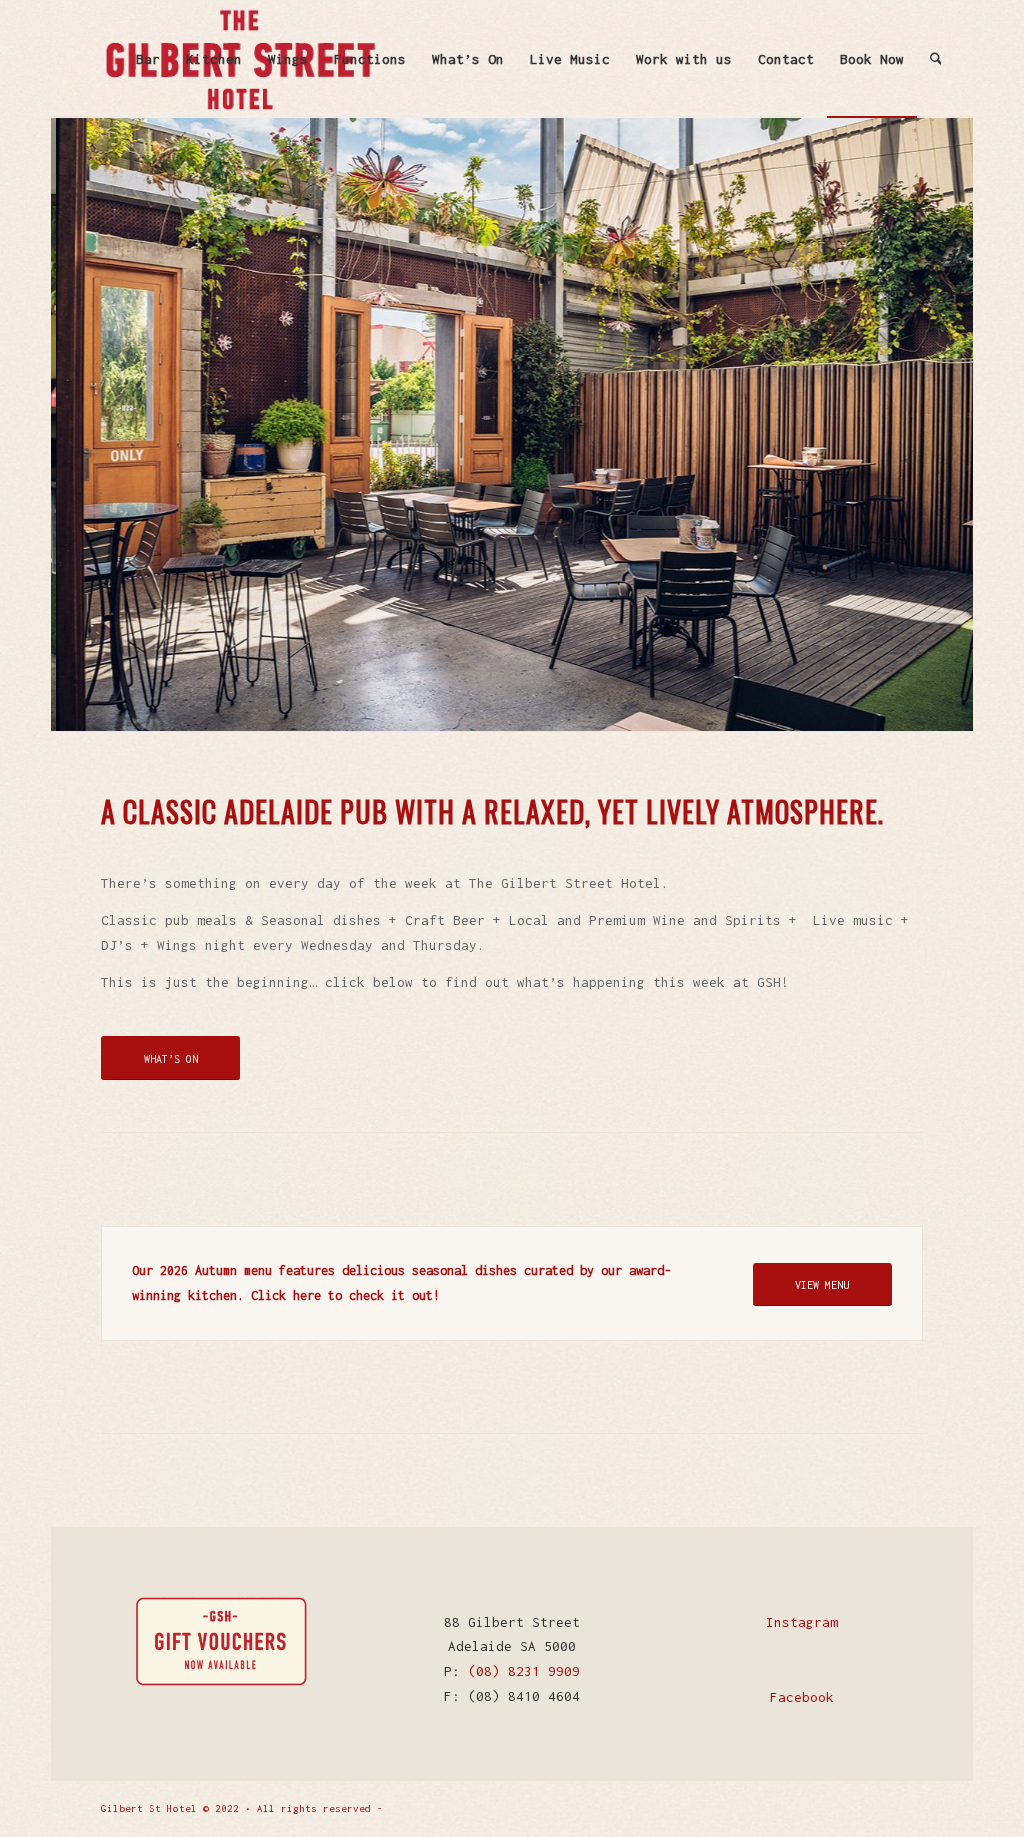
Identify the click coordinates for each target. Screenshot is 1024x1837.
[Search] (936, 59)
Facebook (802, 1697)
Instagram (802, 1622)
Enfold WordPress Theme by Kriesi (485, 1808)
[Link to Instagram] (908, 1807)
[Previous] (68, 424)
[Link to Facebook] (878, 1807)
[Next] (955, 424)
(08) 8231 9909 (524, 1671)
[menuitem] (148, 59)
